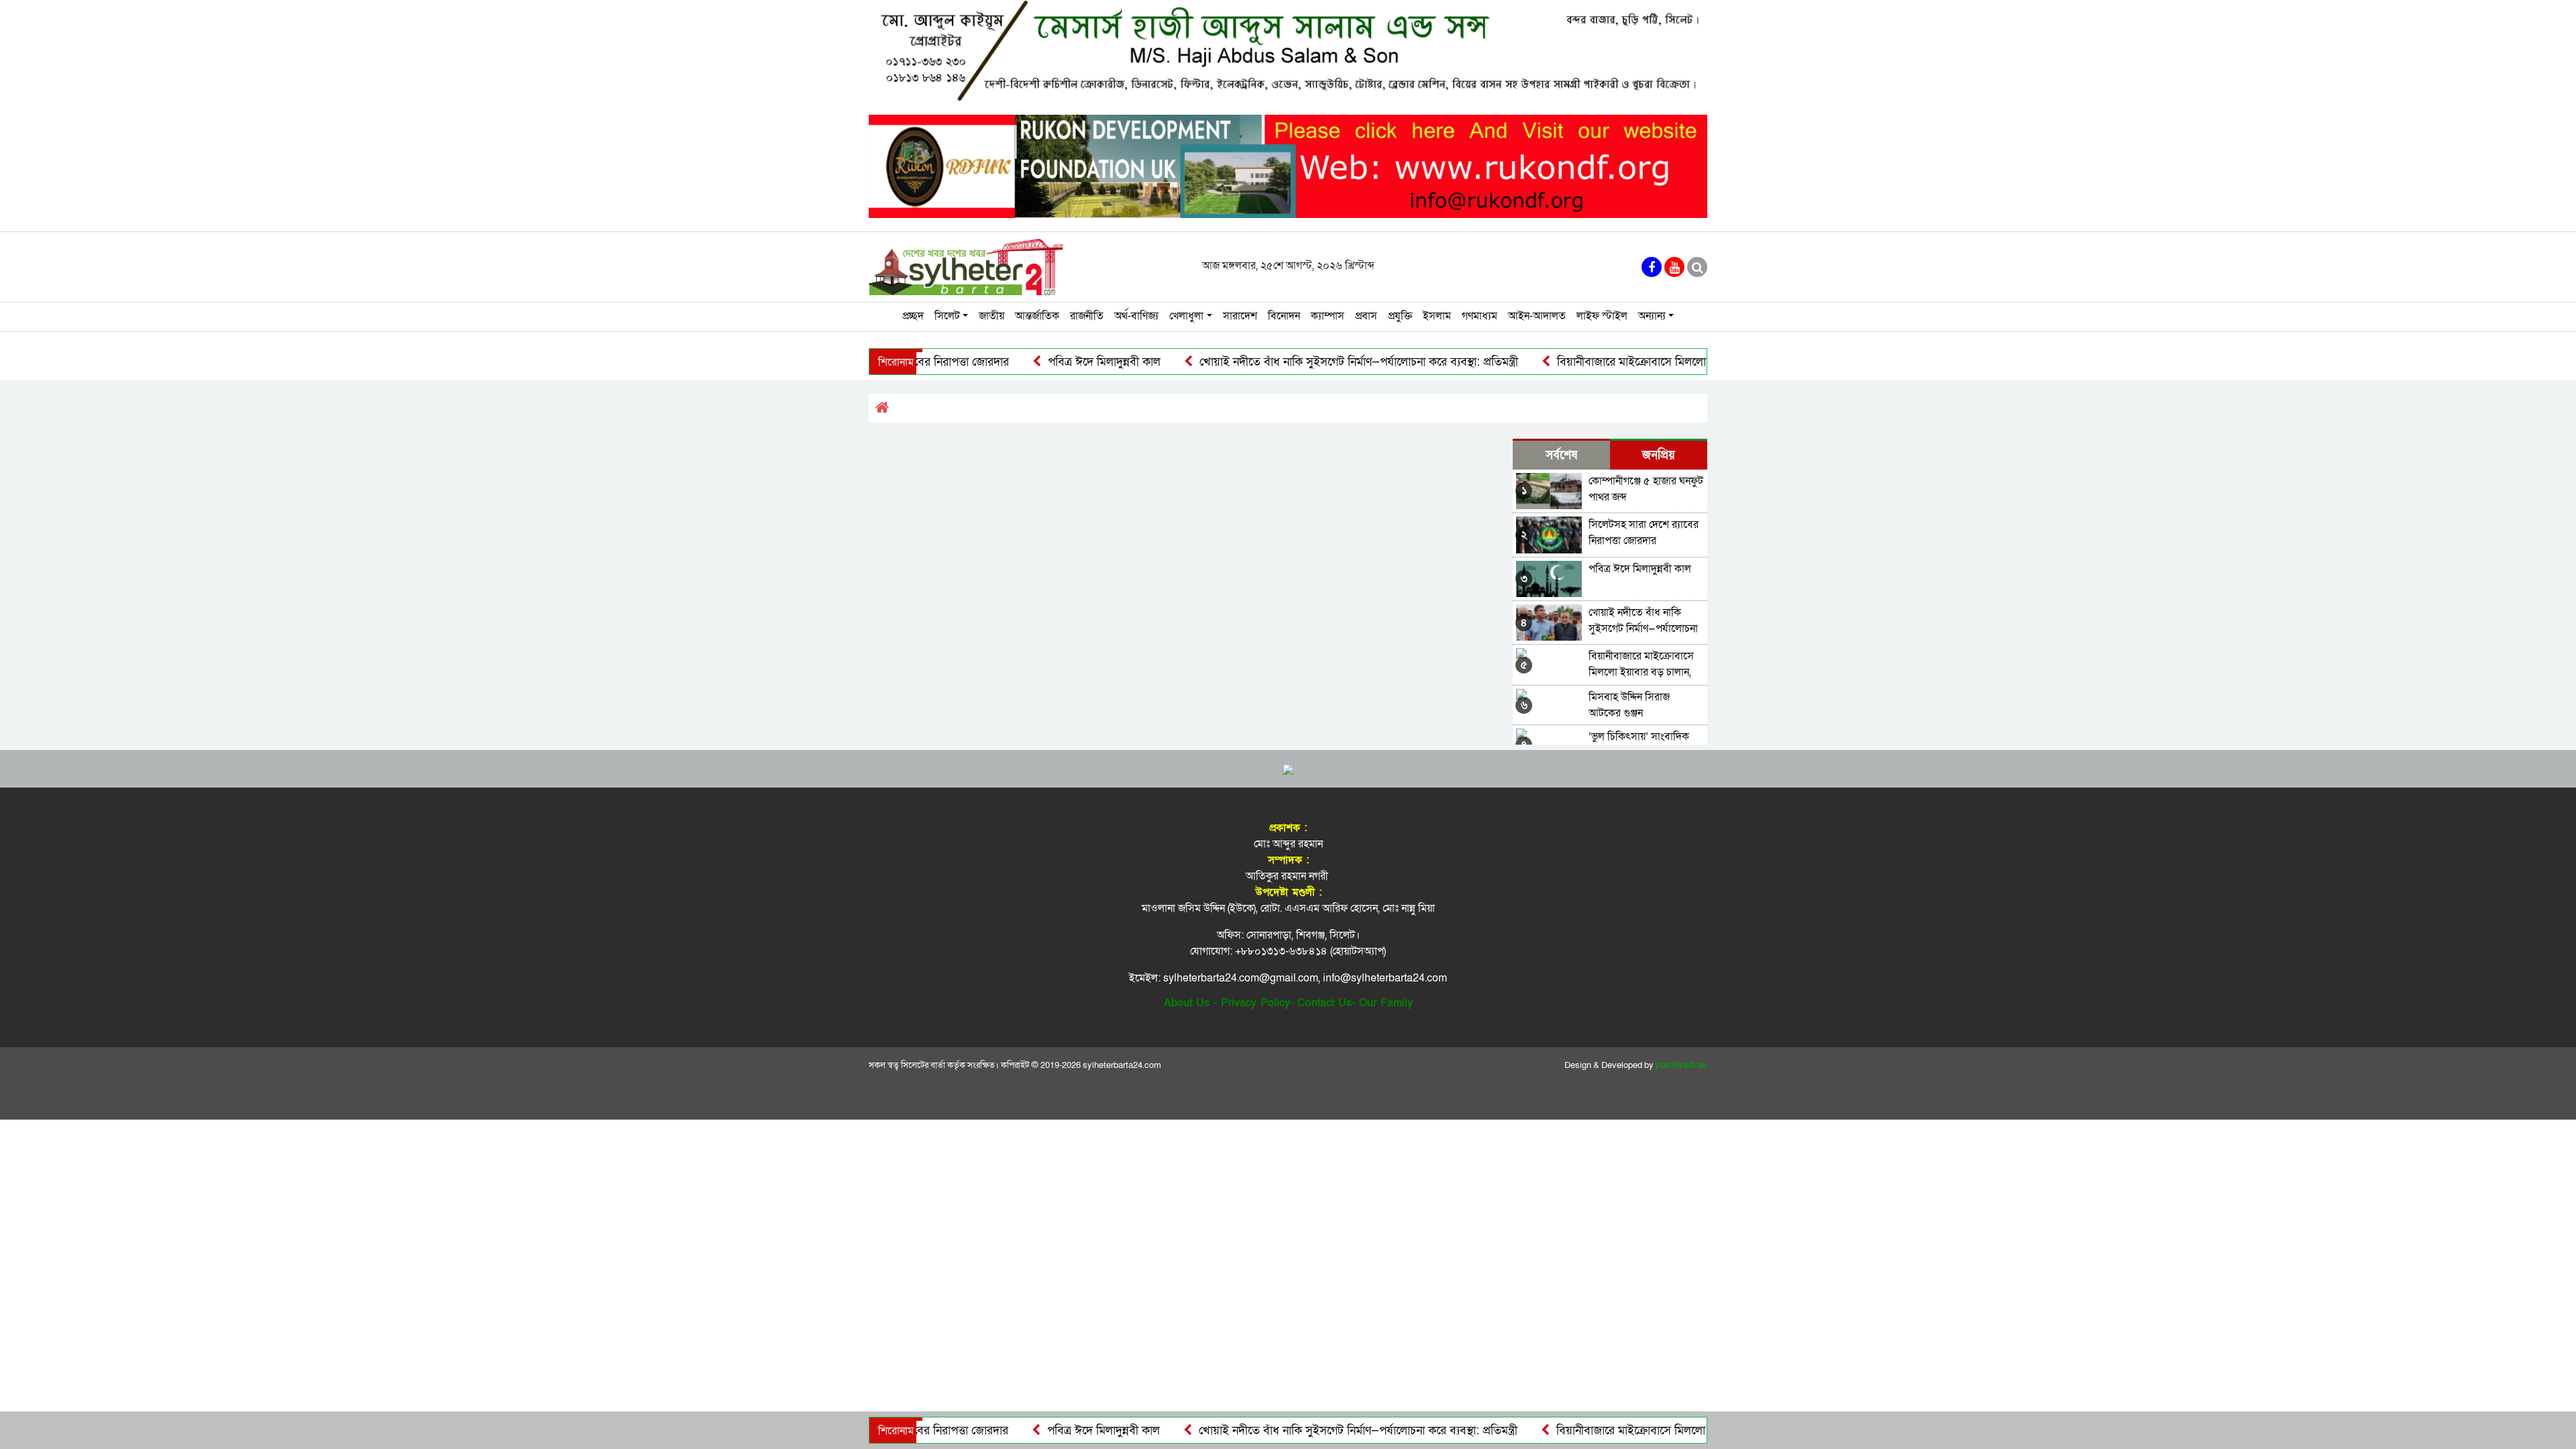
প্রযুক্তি (1400, 316)
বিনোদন (1284, 316)
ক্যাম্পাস (1328, 316)
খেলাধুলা (1186, 316)
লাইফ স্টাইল (1602, 316)
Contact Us (1325, 1003)
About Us (1187, 1003)
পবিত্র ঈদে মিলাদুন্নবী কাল (1039, 362)
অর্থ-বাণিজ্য (1136, 316)
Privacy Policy (1255, 1003)
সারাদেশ (1240, 316)
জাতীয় (991, 316)
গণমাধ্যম (1480, 316)
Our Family (1386, 1003)
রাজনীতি (1087, 316)
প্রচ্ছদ (913, 316)
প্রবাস (1366, 316)
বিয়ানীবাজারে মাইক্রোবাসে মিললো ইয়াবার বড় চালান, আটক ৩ (1627, 362)
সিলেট (947, 316)
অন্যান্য (1652, 316)
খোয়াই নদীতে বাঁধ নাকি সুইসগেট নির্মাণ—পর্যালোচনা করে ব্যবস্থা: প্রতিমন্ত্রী (1293, 362)
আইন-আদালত (1537, 316)
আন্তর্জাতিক (1037, 316)
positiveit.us (1681, 1065)
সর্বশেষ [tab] (1561, 455)
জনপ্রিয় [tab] (1659, 455)
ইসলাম (1437, 316)
